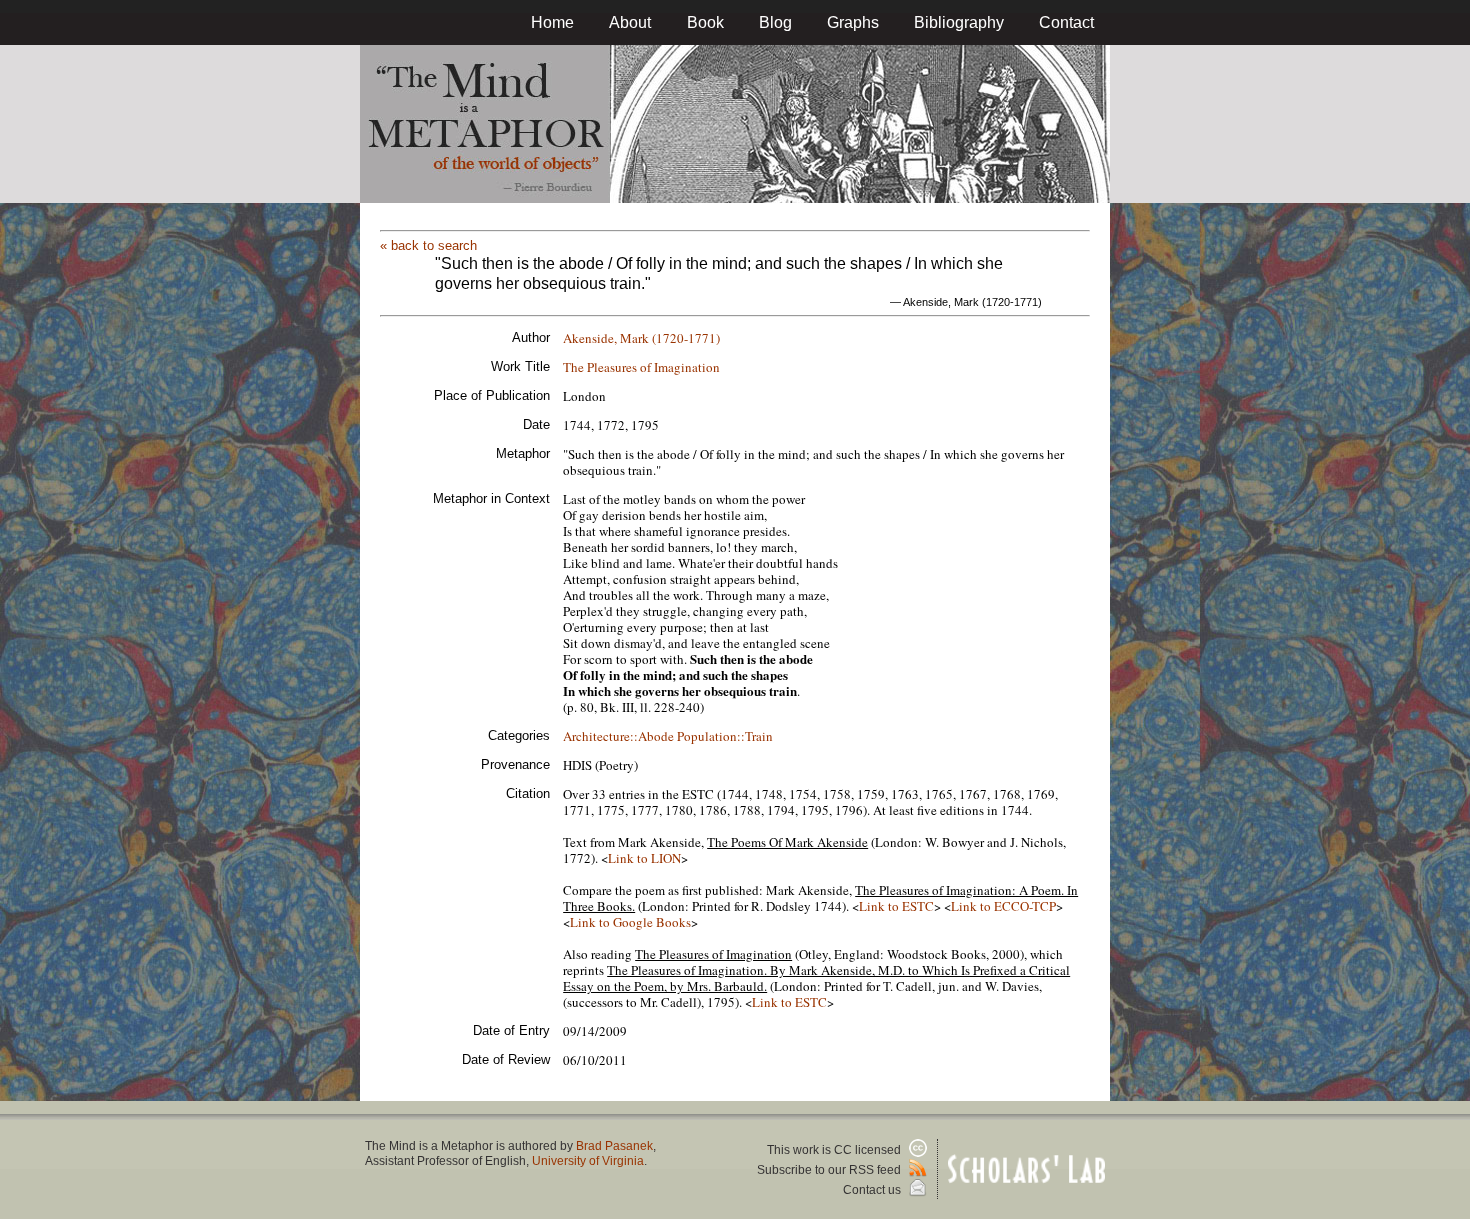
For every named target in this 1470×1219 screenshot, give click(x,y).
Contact (1066, 22)
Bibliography (959, 22)
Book (705, 22)
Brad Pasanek (614, 1146)
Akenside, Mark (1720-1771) (641, 338)
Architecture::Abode (618, 736)
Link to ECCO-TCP (1003, 906)
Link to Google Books (630, 922)
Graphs (853, 22)
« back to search (428, 245)
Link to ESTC (896, 906)
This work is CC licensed (835, 1150)
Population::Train (725, 736)
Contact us (873, 1190)
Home (552, 22)
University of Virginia (588, 1161)
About (630, 22)
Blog (775, 22)
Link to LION (644, 858)
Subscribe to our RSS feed (830, 1170)
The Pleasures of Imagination (641, 367)
